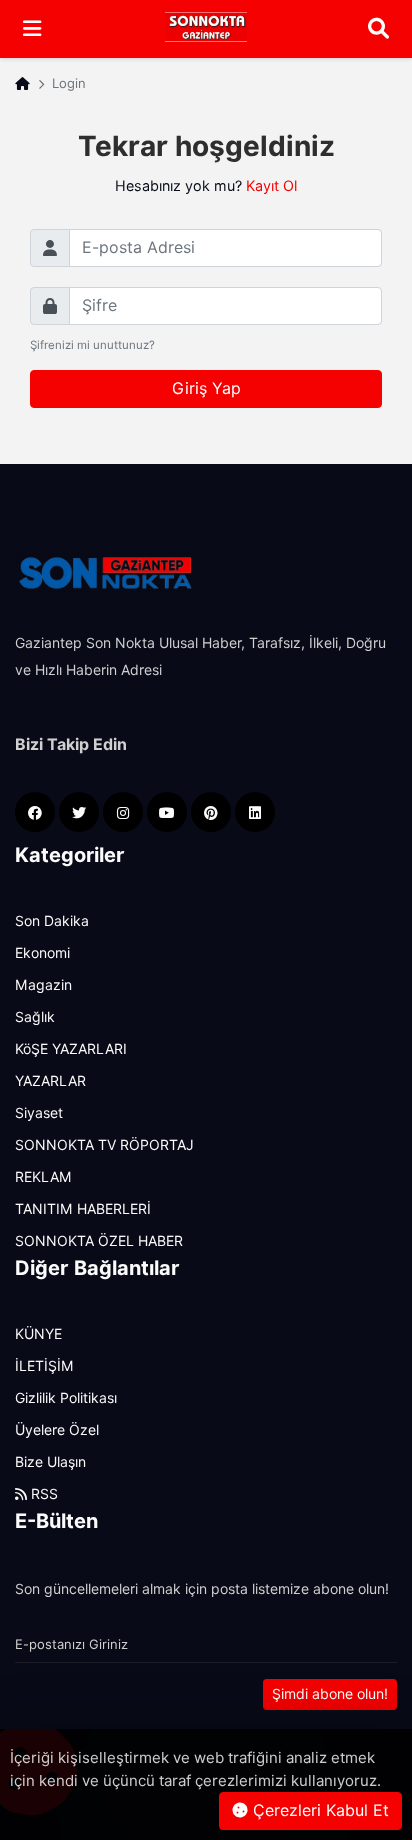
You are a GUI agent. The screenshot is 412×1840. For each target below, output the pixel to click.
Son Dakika (52, 921)
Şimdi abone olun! (330, 1694)
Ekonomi (42, 953)
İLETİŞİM (44, 1366)
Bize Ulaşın (50, 1462)
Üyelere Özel (57, 1430)
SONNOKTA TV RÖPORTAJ (104, 1145)
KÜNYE (38, 1334)
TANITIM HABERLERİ (83, 1209)
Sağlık (35, 1017)
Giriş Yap (206, 388)
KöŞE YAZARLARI (71, 1049)
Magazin (43, 985)
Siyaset (39, 1113)
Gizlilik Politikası (66, 1398)
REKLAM (43, 1177)
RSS (42, 1494)
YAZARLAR (50, 1081)
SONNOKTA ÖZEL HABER (99, 1241)
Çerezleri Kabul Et (318, 1810)
